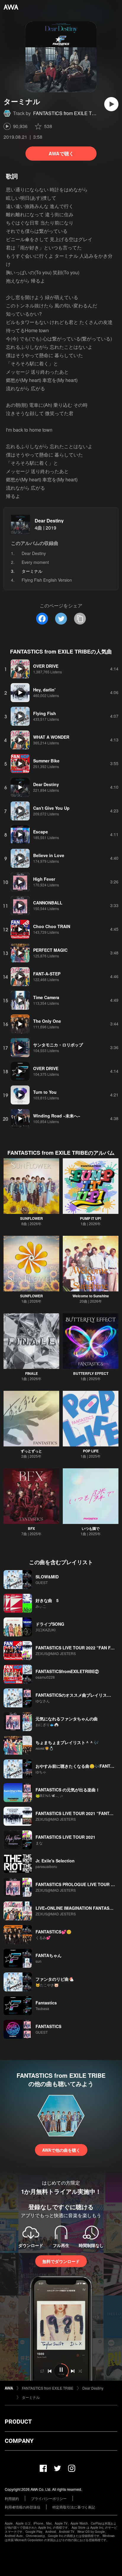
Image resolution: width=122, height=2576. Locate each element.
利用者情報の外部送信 (23, 2507)
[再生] (111, 104)
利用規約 (12, 2498)
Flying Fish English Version (47, 580)
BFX (31, 1528)
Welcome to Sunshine (91, 1296)
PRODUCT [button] (18, 2422)
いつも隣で (91, 1528)
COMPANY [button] (19, 2441)
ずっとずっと (31, 1451)
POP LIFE (91, 1451)
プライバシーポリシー (49, 2498)
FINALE (32, 1373)
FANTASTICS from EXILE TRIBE (68, 113)
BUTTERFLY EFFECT (91, 1373)
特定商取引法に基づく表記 (74, 2507)
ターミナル (31, 2397)
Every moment (35, 562)
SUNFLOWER (32, 1218)
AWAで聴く (61, 153)
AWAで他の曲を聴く (61, 2150)
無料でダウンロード (61, 2261)
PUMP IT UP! (91, 1218)
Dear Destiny (49, 521)
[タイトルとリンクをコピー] (80, 619)
